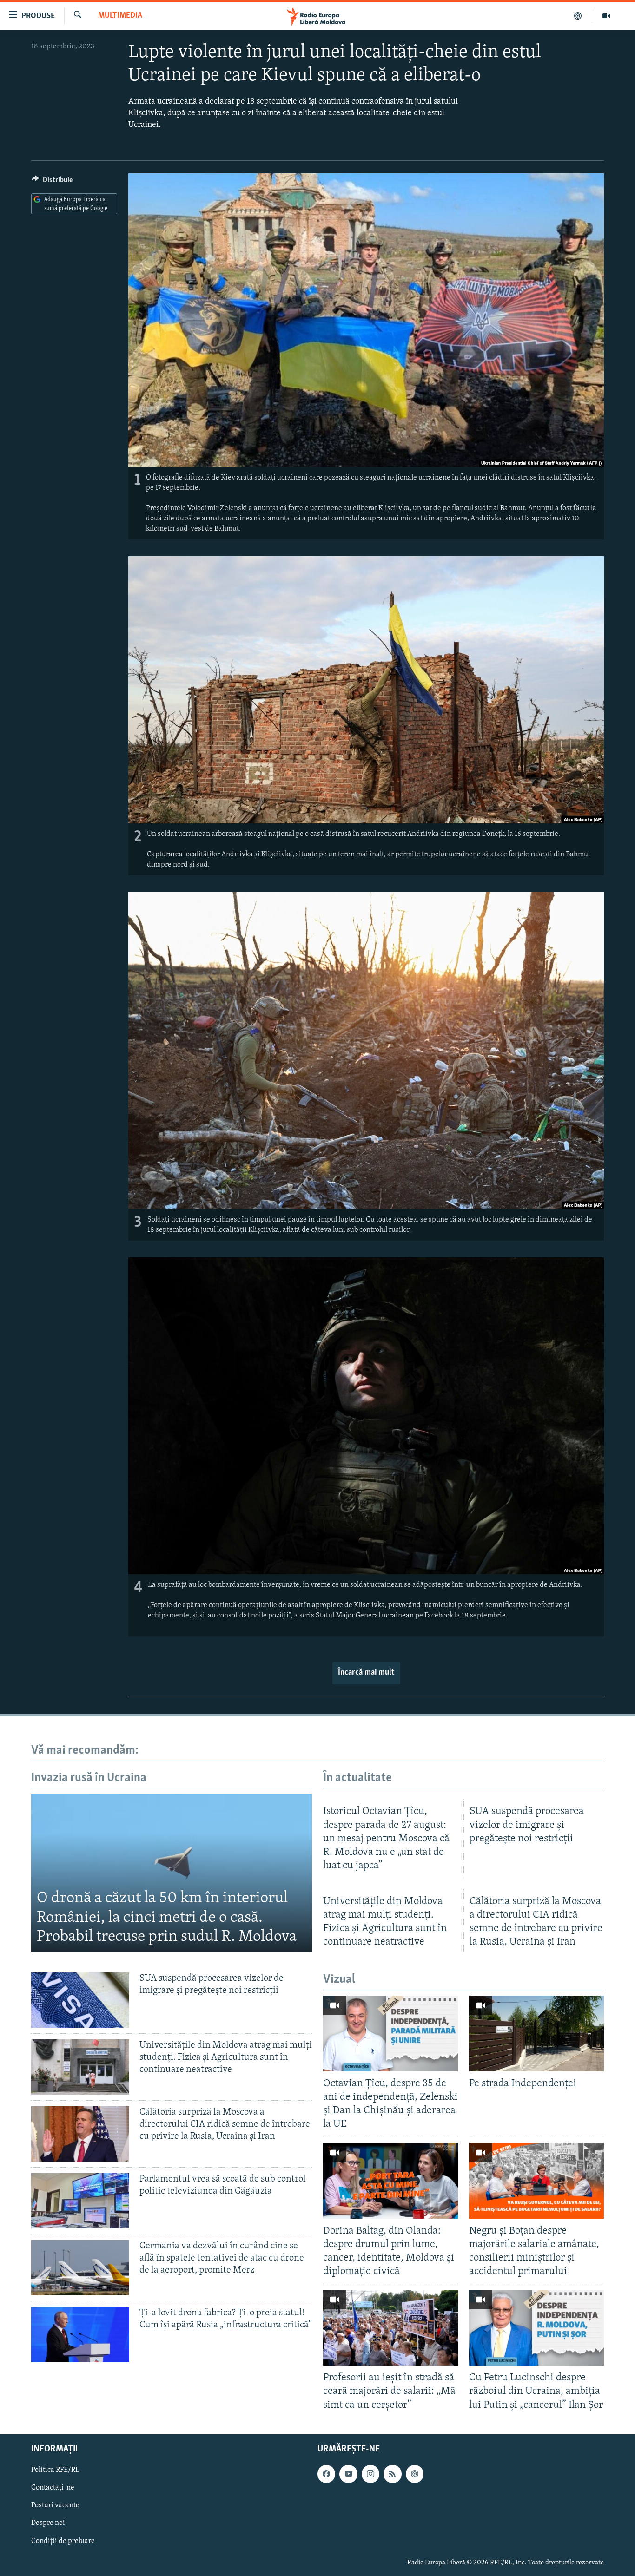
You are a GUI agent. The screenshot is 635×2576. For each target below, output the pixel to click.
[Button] (52, 182)
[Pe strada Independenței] (536, 2034)
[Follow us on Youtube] (348, 2474)
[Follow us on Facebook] (326, 2474)
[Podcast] (578, 16)
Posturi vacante (55, 2505)
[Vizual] (606, 16)
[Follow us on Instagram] (370, 2474)
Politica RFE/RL (55, 2470)
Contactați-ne (53, 2488)
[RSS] (392, 2474)
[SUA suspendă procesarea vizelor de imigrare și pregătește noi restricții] (80, 2000)
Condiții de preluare (63, 2541)
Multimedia (120, 16)
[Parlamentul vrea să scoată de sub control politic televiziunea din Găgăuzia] (80, 2201)
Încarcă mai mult (366, 1673)
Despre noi (48, 2523)
